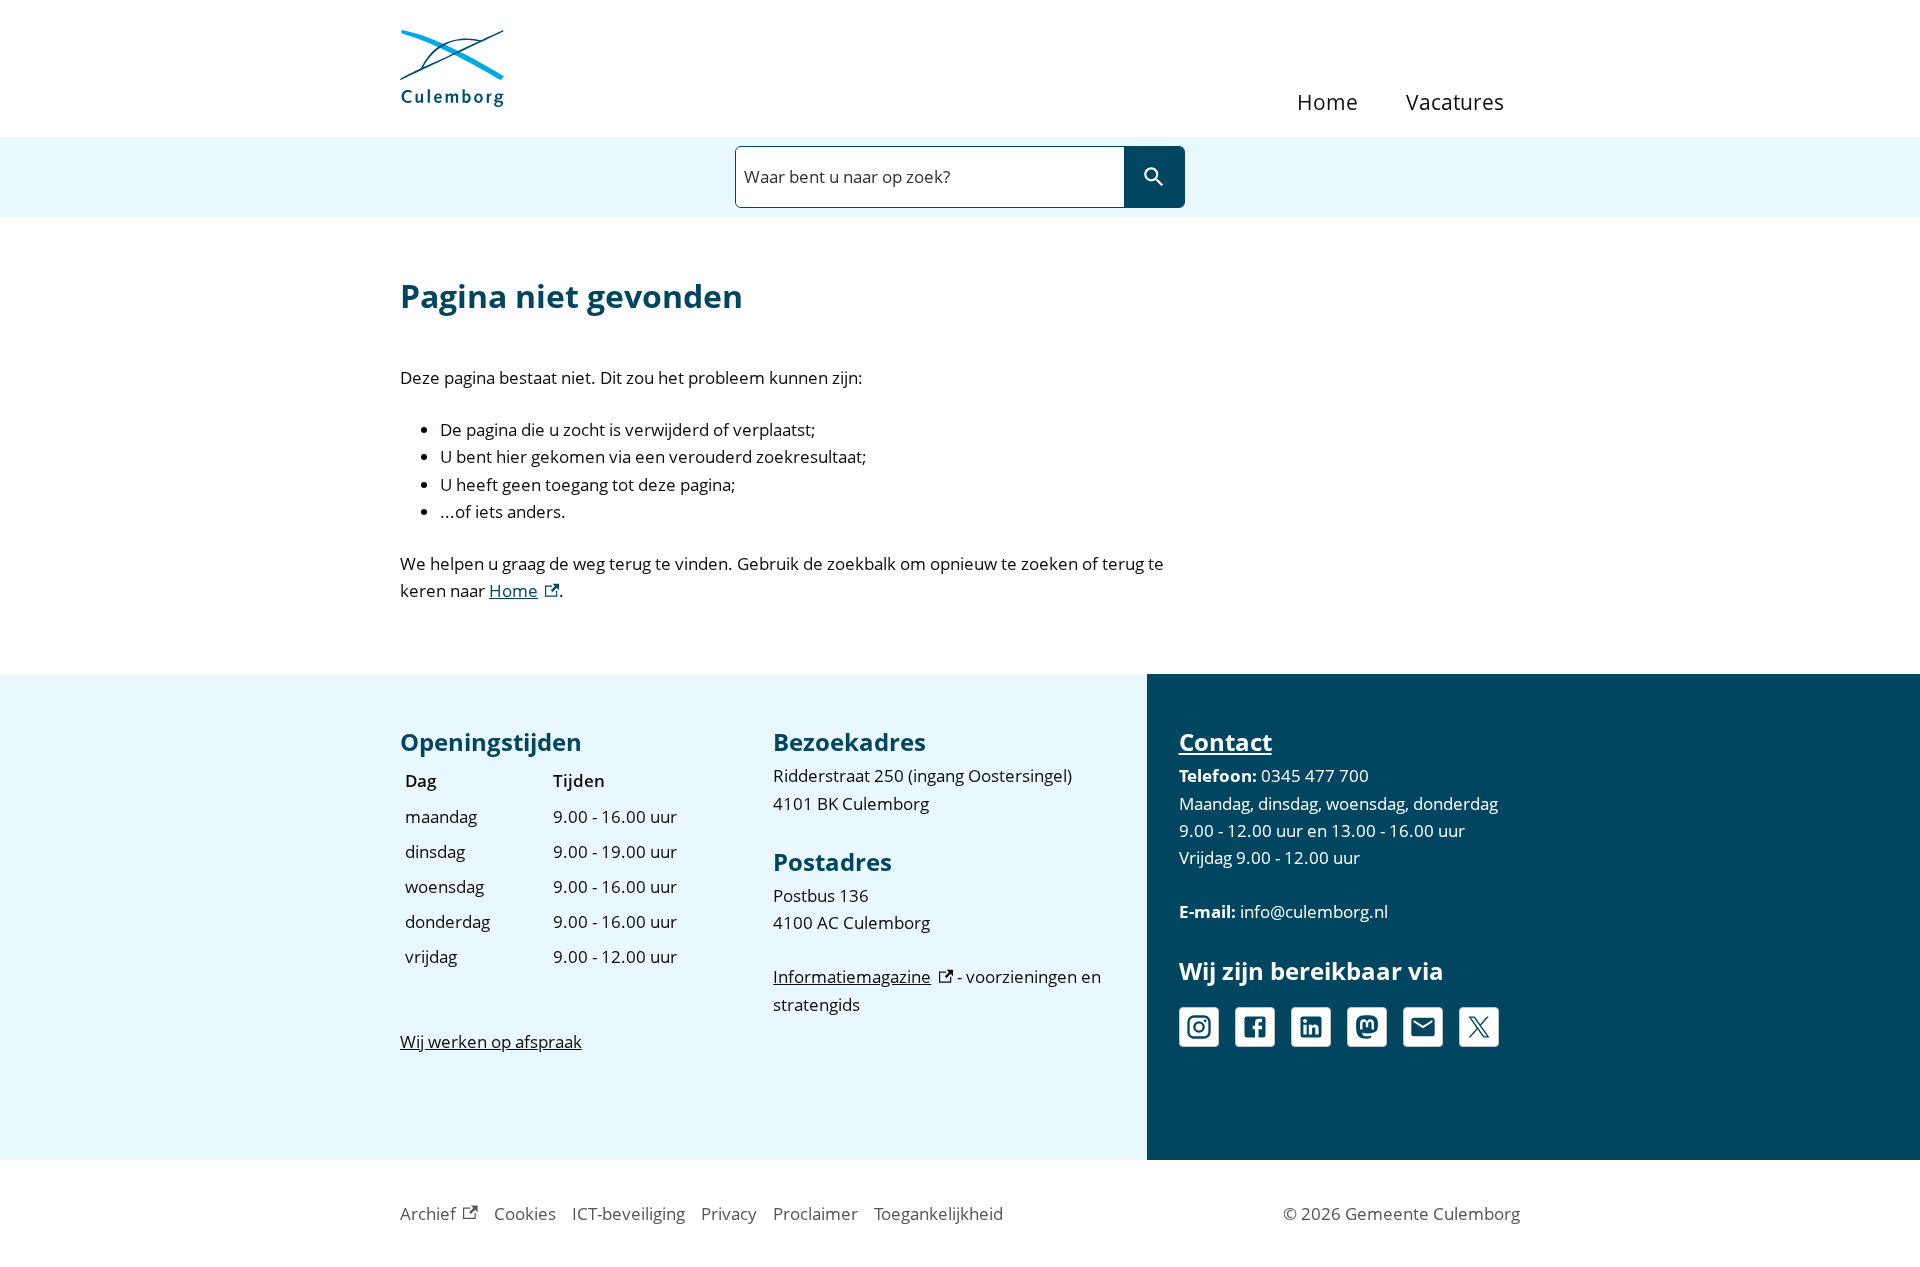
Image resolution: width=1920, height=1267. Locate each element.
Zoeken (1154, 177)
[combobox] (928, 177)
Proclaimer (815, 1213)
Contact (1225, 741)
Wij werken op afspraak (491, 1041)
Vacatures (1455, 102)
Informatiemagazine (862, 976)
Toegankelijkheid (938, 1213)
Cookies (525, 1213)
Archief (439, 1214)
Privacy (729, 1213)
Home (1327, 102)
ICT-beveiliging (628, 1213)
